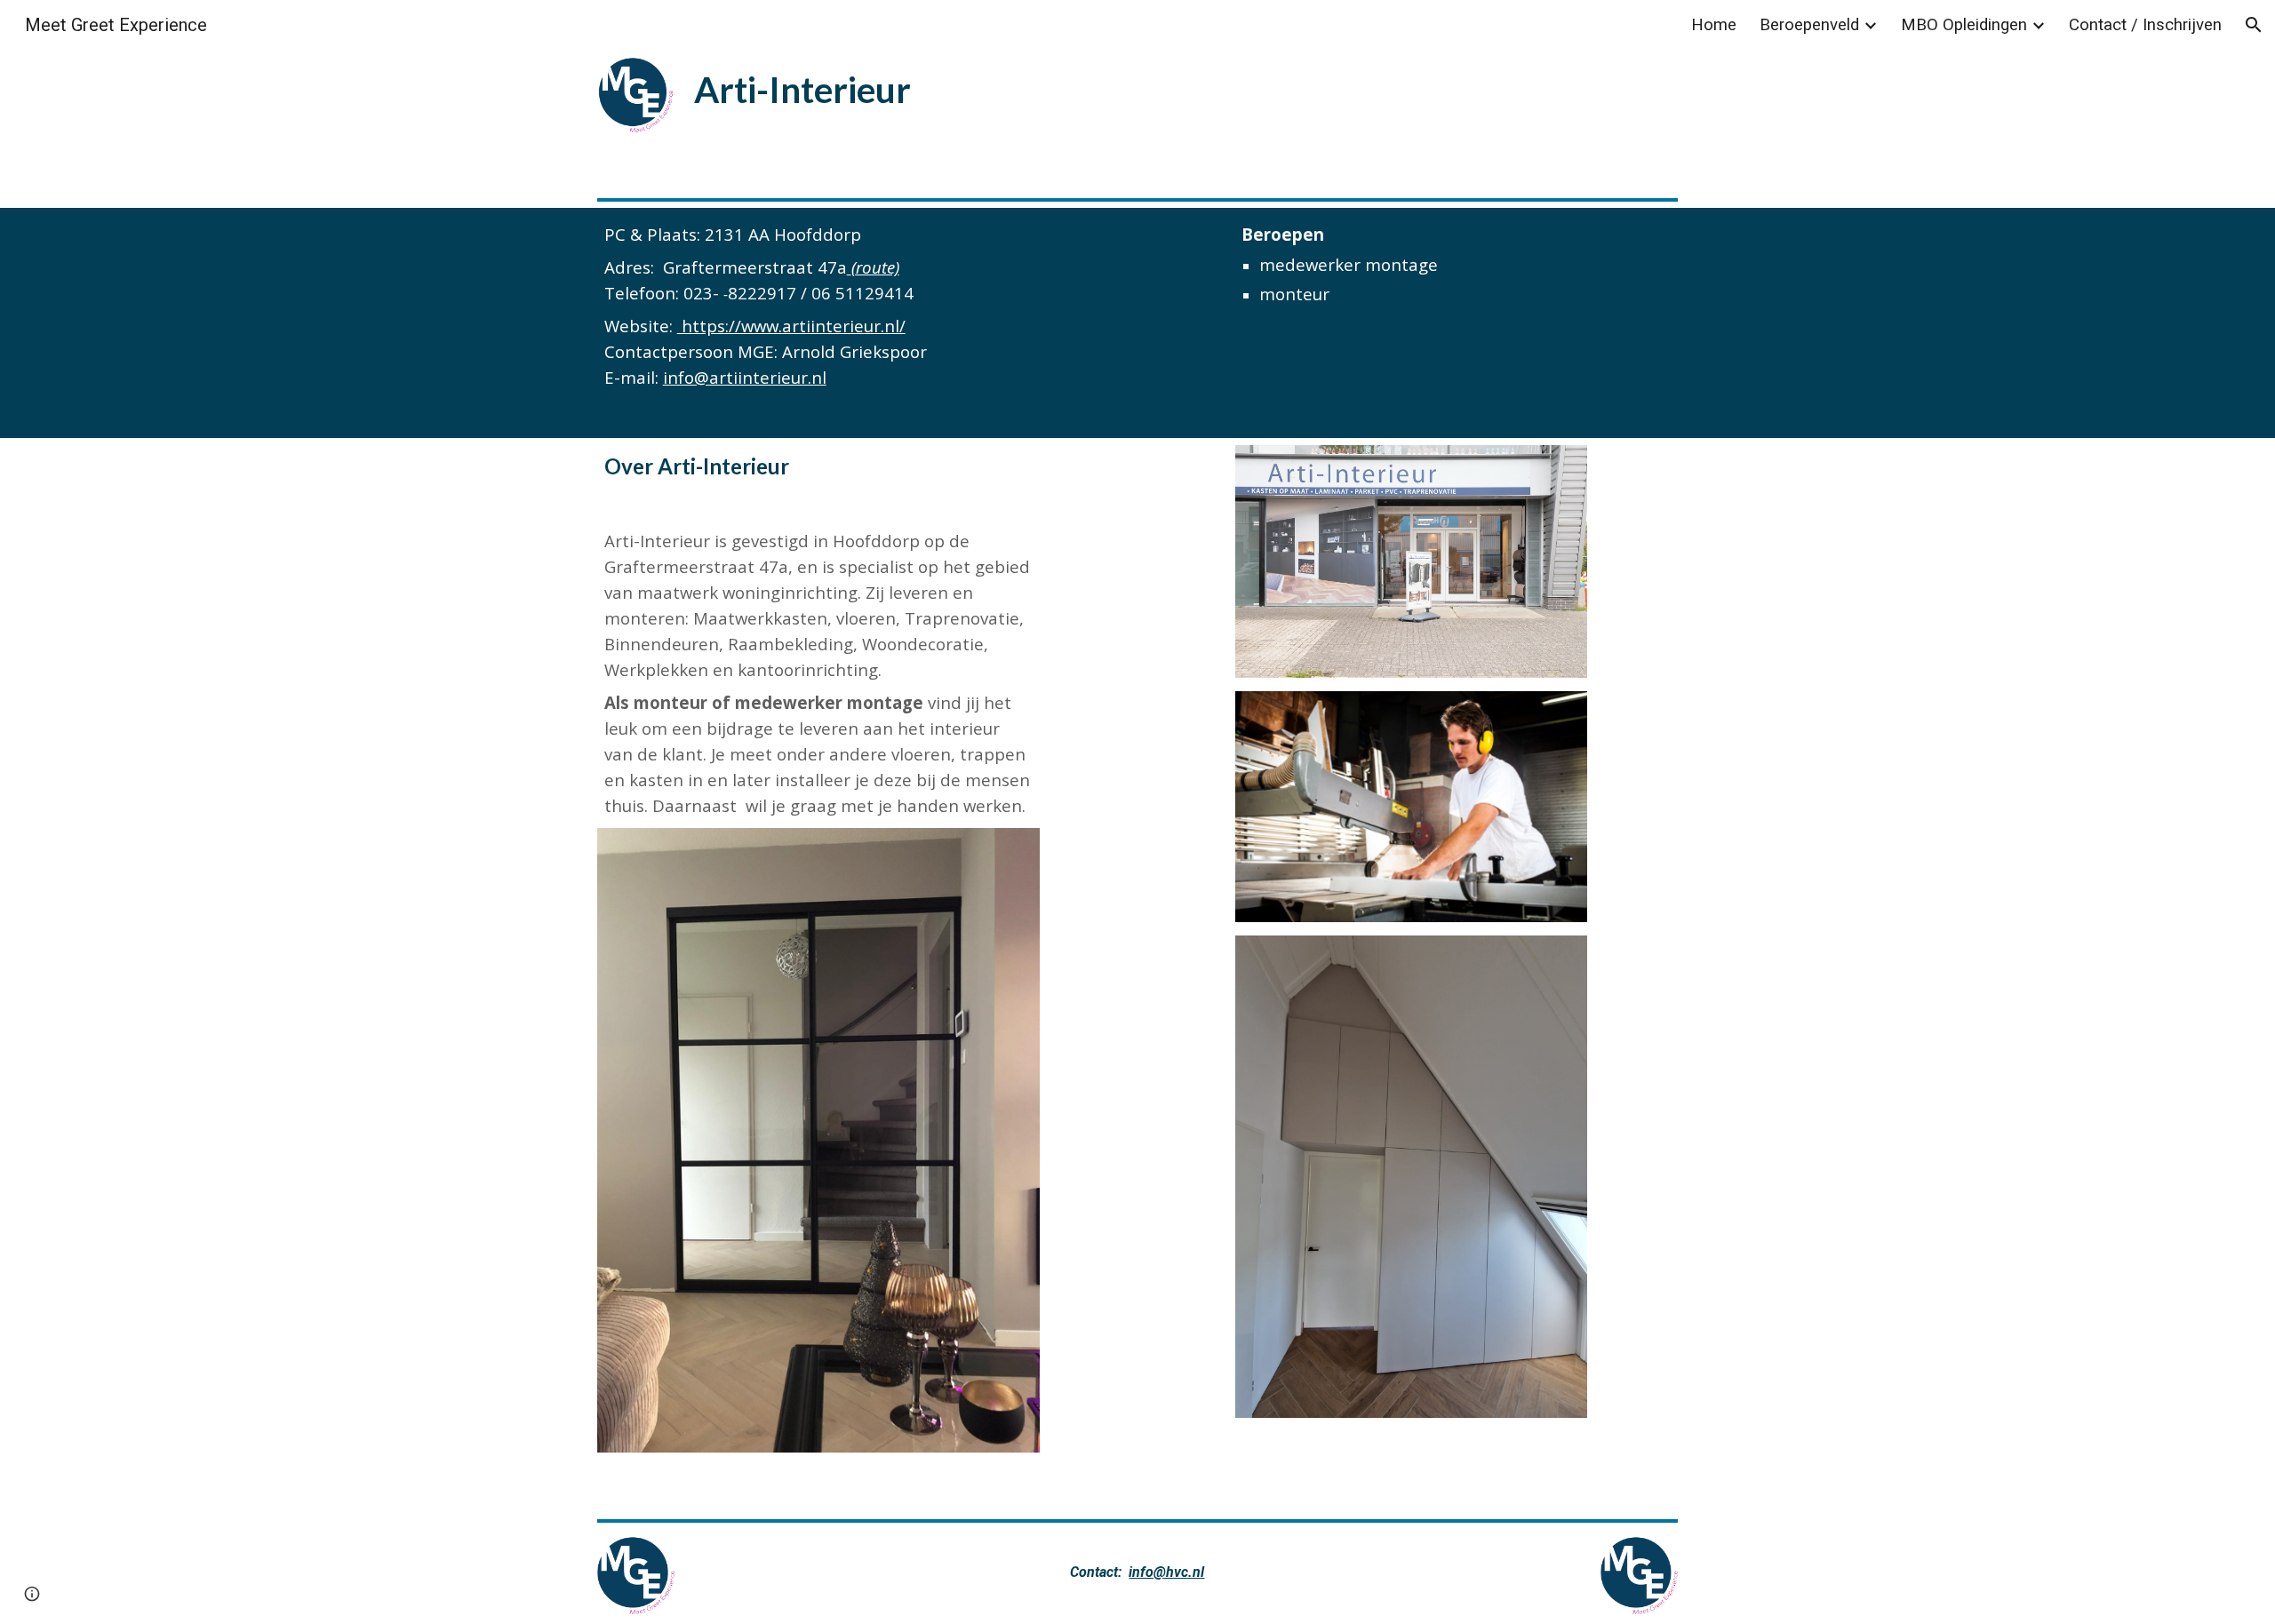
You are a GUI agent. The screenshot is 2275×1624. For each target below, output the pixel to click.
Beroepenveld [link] (1809, 25)
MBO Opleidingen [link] (1964, 25)
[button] (2254, 25)
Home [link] (1714, 25)
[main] (910, 88)
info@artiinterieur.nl (745, 377)
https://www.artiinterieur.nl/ (791, 326)
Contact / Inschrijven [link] (2145, 25)
